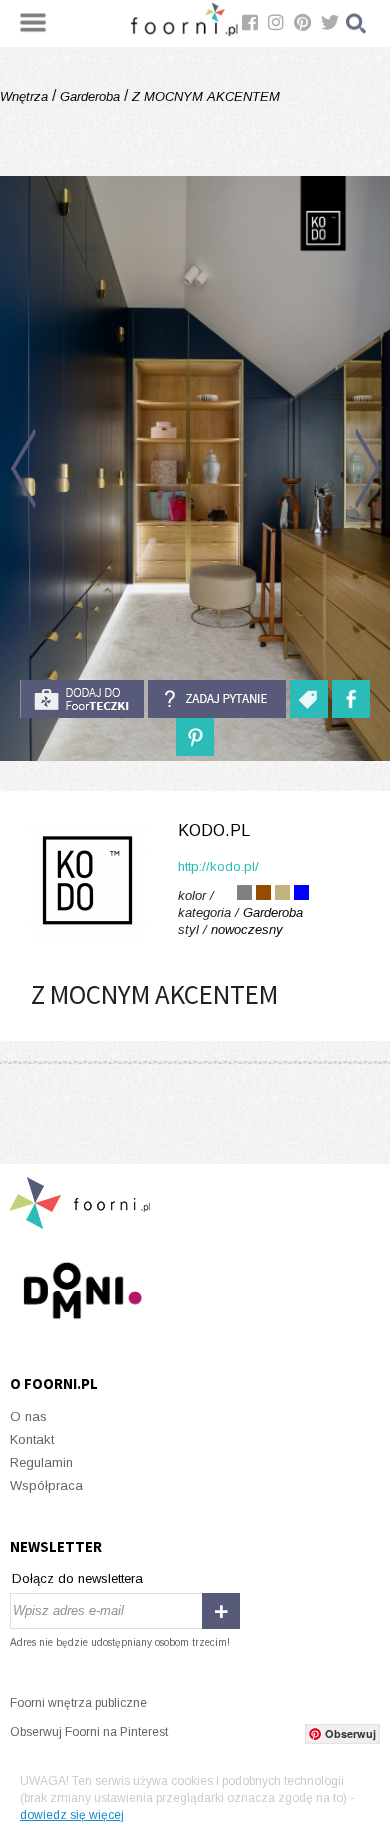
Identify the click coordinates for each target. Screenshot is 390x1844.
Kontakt (32, 1439)
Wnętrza (26, 96)
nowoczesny (247, 929)
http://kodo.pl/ (218, 866)
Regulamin (41, 1462)
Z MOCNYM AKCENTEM (204, 96)
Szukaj (357, 23)
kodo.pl (214, 830)
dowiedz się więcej (72, 1815)
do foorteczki (82, 699)
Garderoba (90, 96)
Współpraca (46, 1485)
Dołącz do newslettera (77, 1578)
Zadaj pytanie (217, 699)
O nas (28, 1416)
